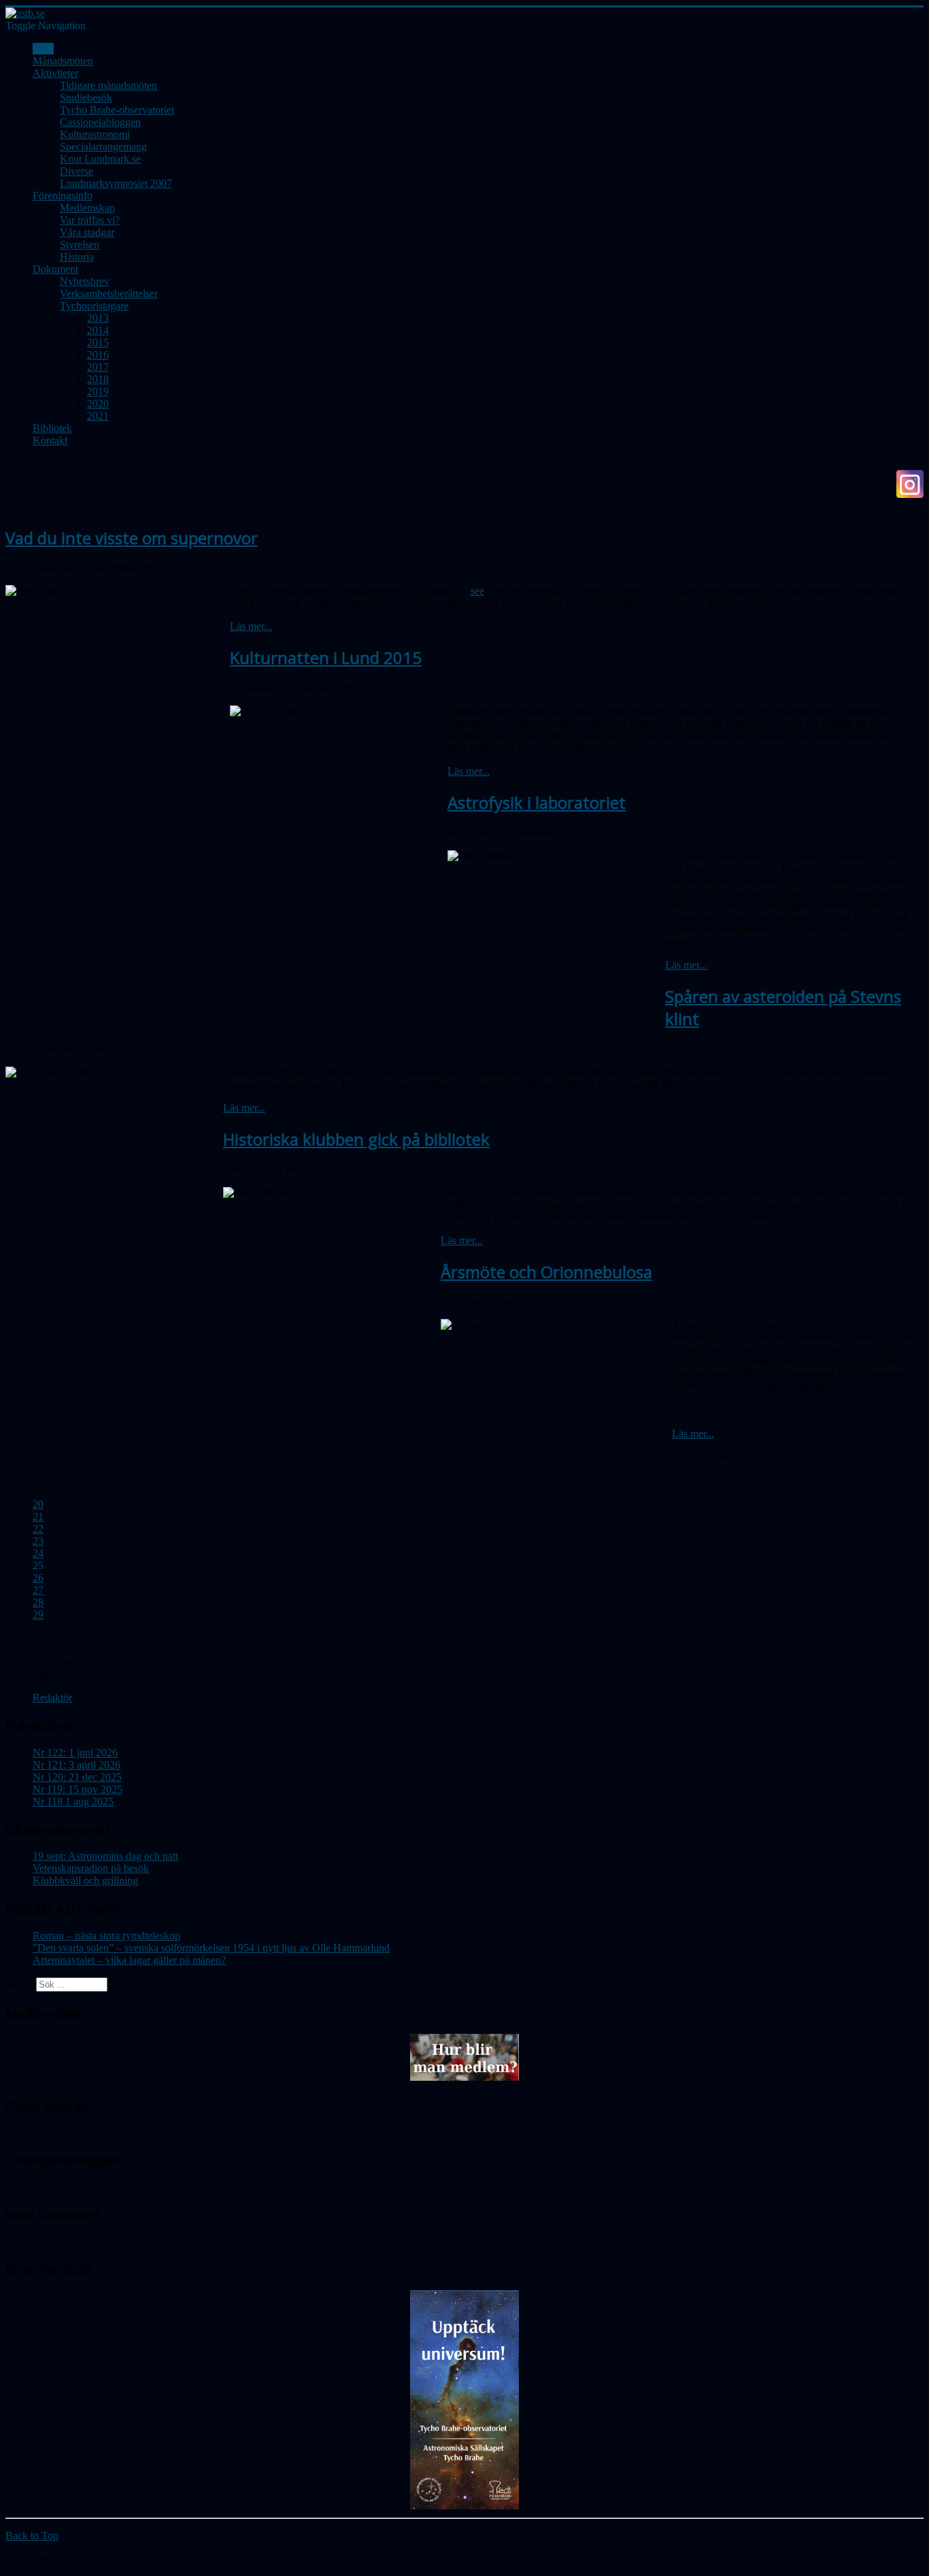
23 (38, 1541)
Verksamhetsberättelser (109, 294)
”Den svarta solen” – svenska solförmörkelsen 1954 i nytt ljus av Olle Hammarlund (211, 1948)
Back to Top (32, 2536)
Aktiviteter (55, 73)
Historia (77, 257)
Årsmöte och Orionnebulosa (546, 1272)
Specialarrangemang (103, 147)
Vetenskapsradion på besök (91, 1868)
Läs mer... (251, 626)
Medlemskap (87, 208)
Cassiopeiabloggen (100, 122)
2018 (98, 379)
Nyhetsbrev (85, 281)
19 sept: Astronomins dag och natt (105, 1856)
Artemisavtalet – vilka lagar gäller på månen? (129, 1960)
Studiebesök (86, 98)
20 (38, 1504)
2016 (98, 355)
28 (38, 1602)
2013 (98, 318)
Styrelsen (80, 245)
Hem (43, 49)
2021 (98, 416)
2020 (98, 404)
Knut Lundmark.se (100, 159)
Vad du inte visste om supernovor (132, 538)
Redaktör (52, 1697)
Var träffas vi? (90, 220)
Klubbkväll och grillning (85, 1880)
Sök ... (19, 1984)
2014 (98, 330)
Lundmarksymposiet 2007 (116, 183)
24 (38, 1553)
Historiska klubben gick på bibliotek (356, 1139)
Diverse (77, 171)
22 (38, 1529)
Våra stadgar (87, 232)
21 (38, 1517)
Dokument (55, 269)
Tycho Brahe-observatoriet (117, 110)
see (477, 591)
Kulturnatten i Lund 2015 (326, 657)
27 (38, 1590)
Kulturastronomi (95, 134)
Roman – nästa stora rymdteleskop (106, 1936)
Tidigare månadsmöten (108, 85)
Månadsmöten (63, 61)
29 (38, 1615)
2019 (98, 391)
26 (38, 1578)
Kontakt (50, 440)
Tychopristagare (94, 306)
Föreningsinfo (63, 196)
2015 (98, 342)
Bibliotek (52, 428)
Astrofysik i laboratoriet (537, 802)
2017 (98, 367)
